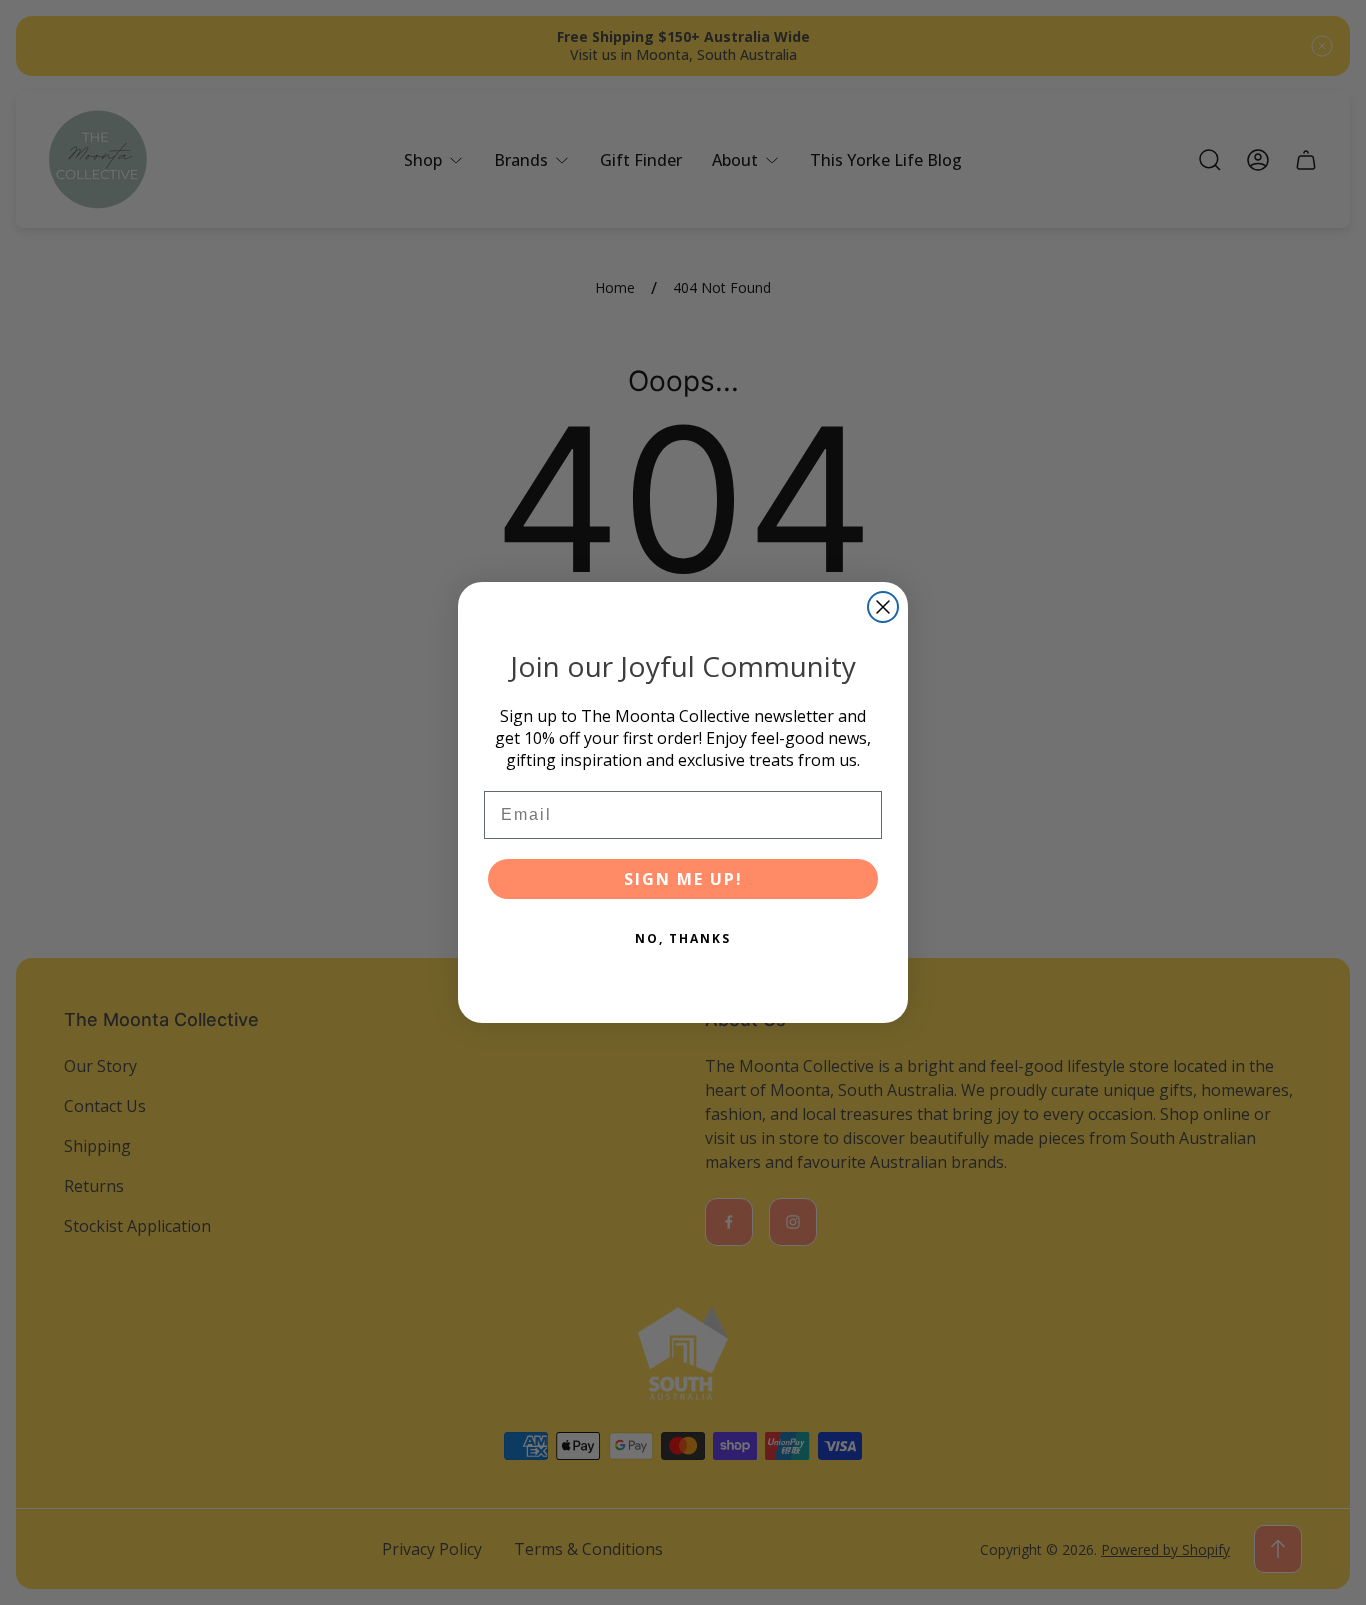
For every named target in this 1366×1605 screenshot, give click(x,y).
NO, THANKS (683, 938)
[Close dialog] (883, 607)
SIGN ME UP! (683, 879)
